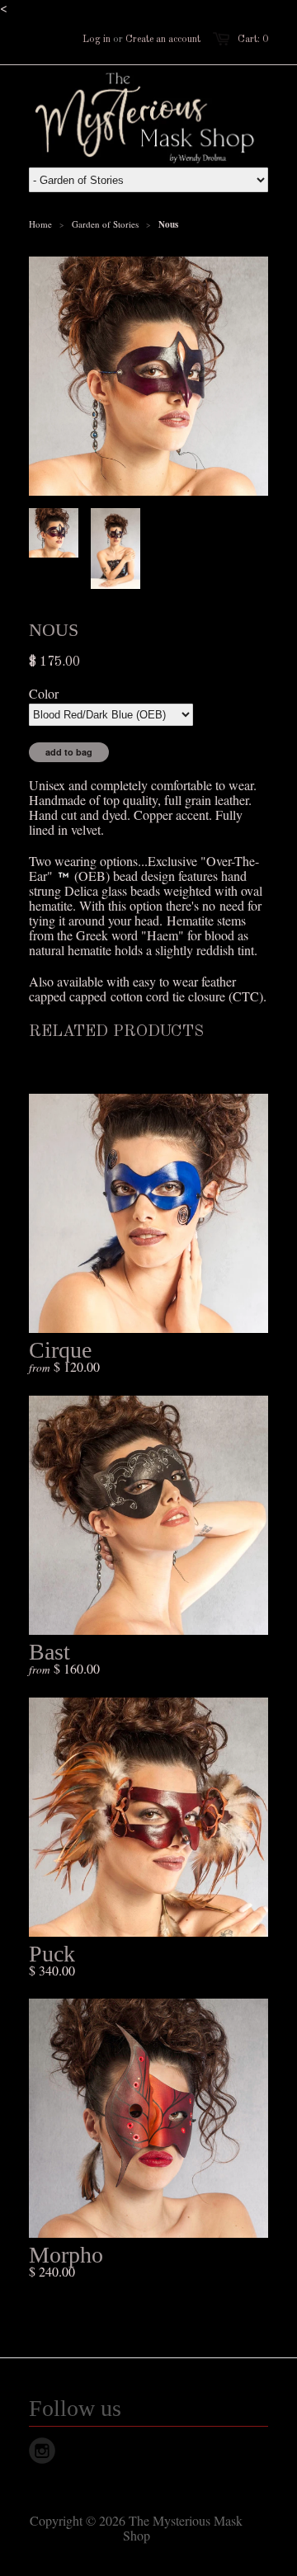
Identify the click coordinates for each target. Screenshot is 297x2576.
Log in (97, 40)
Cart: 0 (253, 40)
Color (44, 694)
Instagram (42, 2451)
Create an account (163, 40)
